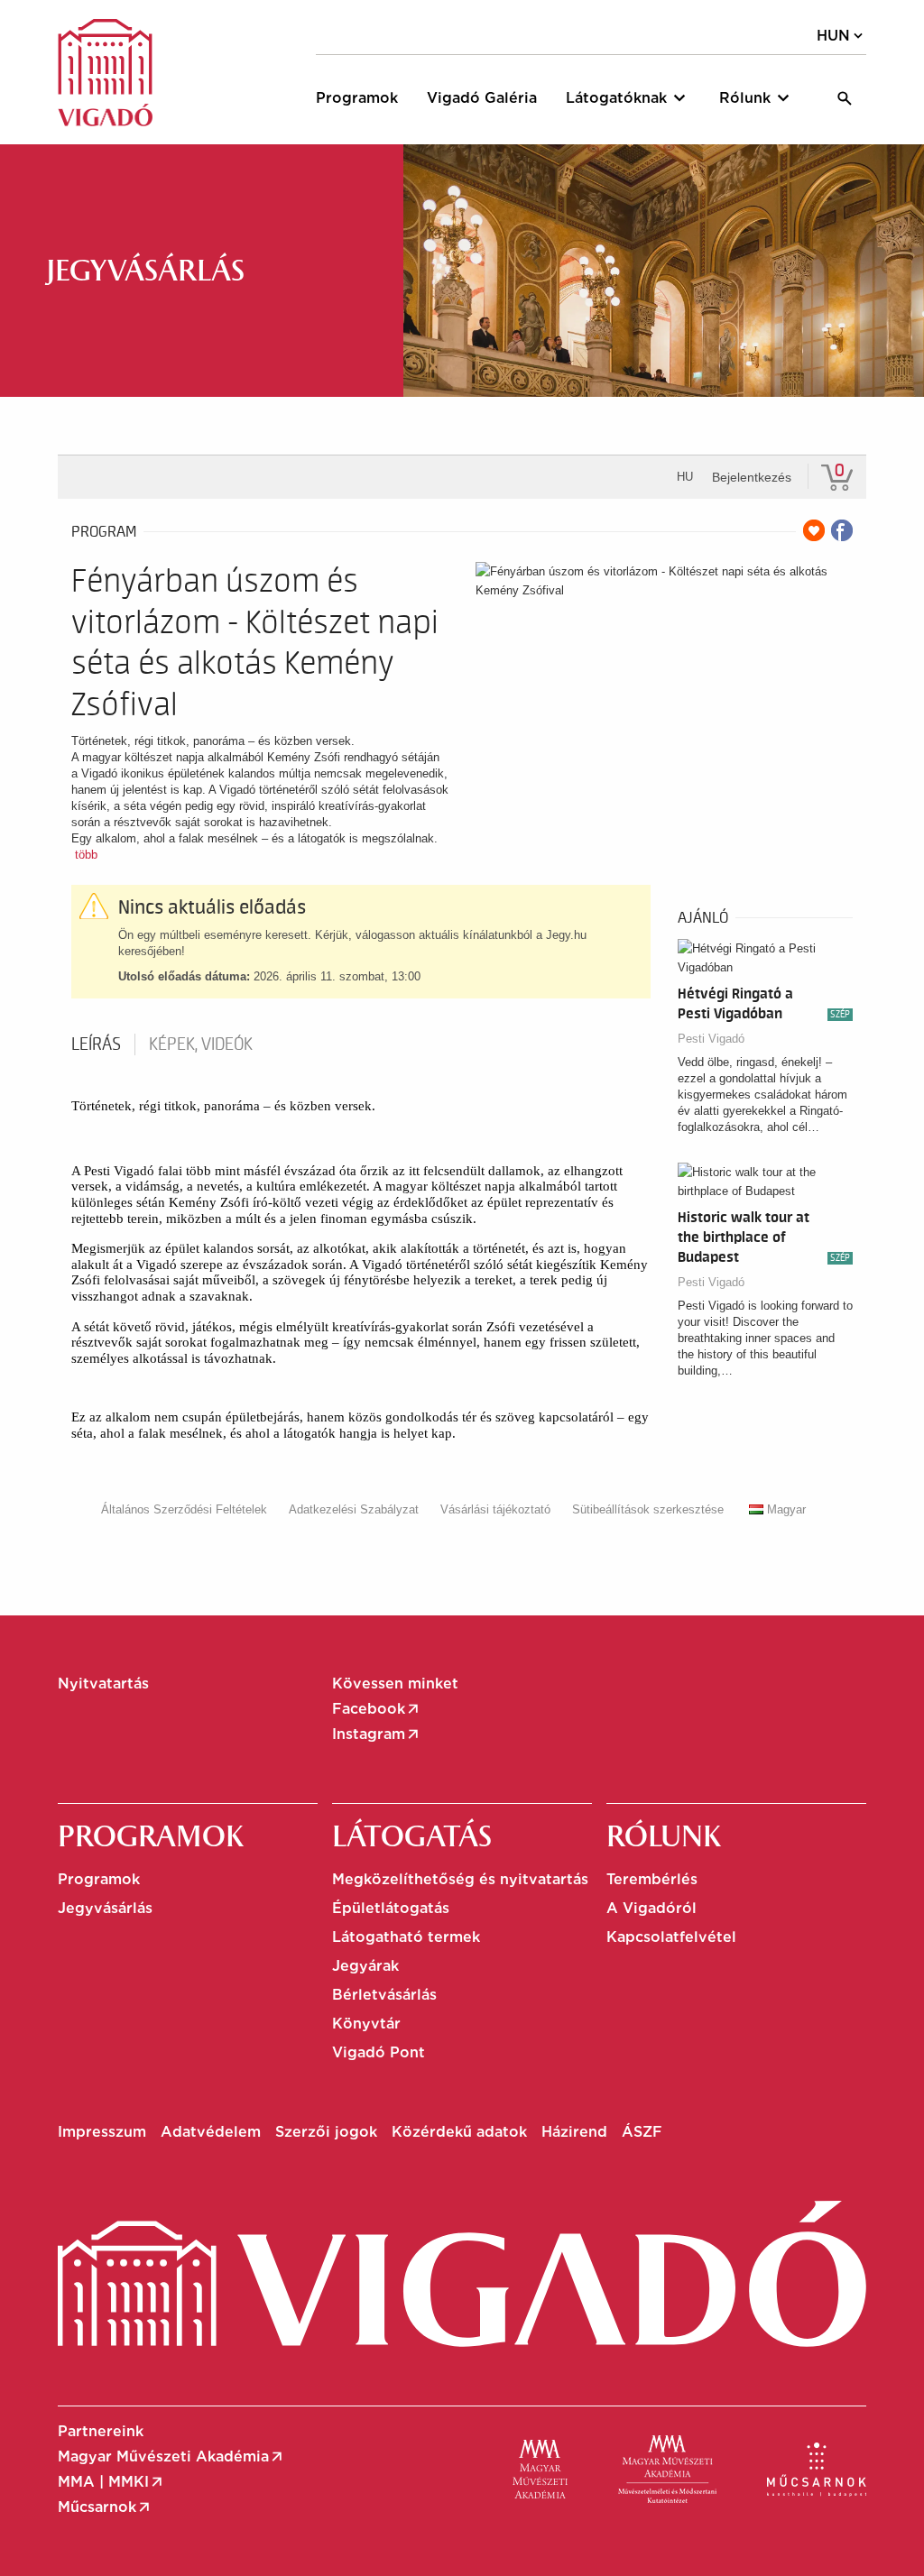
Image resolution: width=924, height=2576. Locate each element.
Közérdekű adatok (459, 2132)
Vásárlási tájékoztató (495, 1509)
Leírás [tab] (96, 1044)
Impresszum (102, 2132)
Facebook (377, 1709)
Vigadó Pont (379, 2052)
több (86, 855)
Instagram (377, 1734)
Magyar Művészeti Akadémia (171, 2457)
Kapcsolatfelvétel (671, 1937)
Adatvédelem (211, 2132)
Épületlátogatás (391, 1908)
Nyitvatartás (103, 1684)
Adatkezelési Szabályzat (354, 1509)
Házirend (574, 2132)
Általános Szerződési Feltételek (184, 1509)
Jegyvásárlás (105, 1908)
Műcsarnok (105, 2507)
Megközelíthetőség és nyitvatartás (460, 1879)
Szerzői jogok (326, 2132)
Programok (99, 1879)
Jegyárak (365, 1966)
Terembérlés (652, 1879)
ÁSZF (642, 2132)
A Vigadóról (651, 1908)
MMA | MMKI (111, 2482)
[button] (628, 98)
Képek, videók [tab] (201, 1044)
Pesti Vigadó (711, 1039)
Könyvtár (366, 2024)
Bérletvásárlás (384, 1995)
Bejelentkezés (752, 477)
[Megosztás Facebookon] (842, 530)
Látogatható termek (406, 1937)
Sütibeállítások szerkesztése (648, 1509)
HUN (841, 36)
